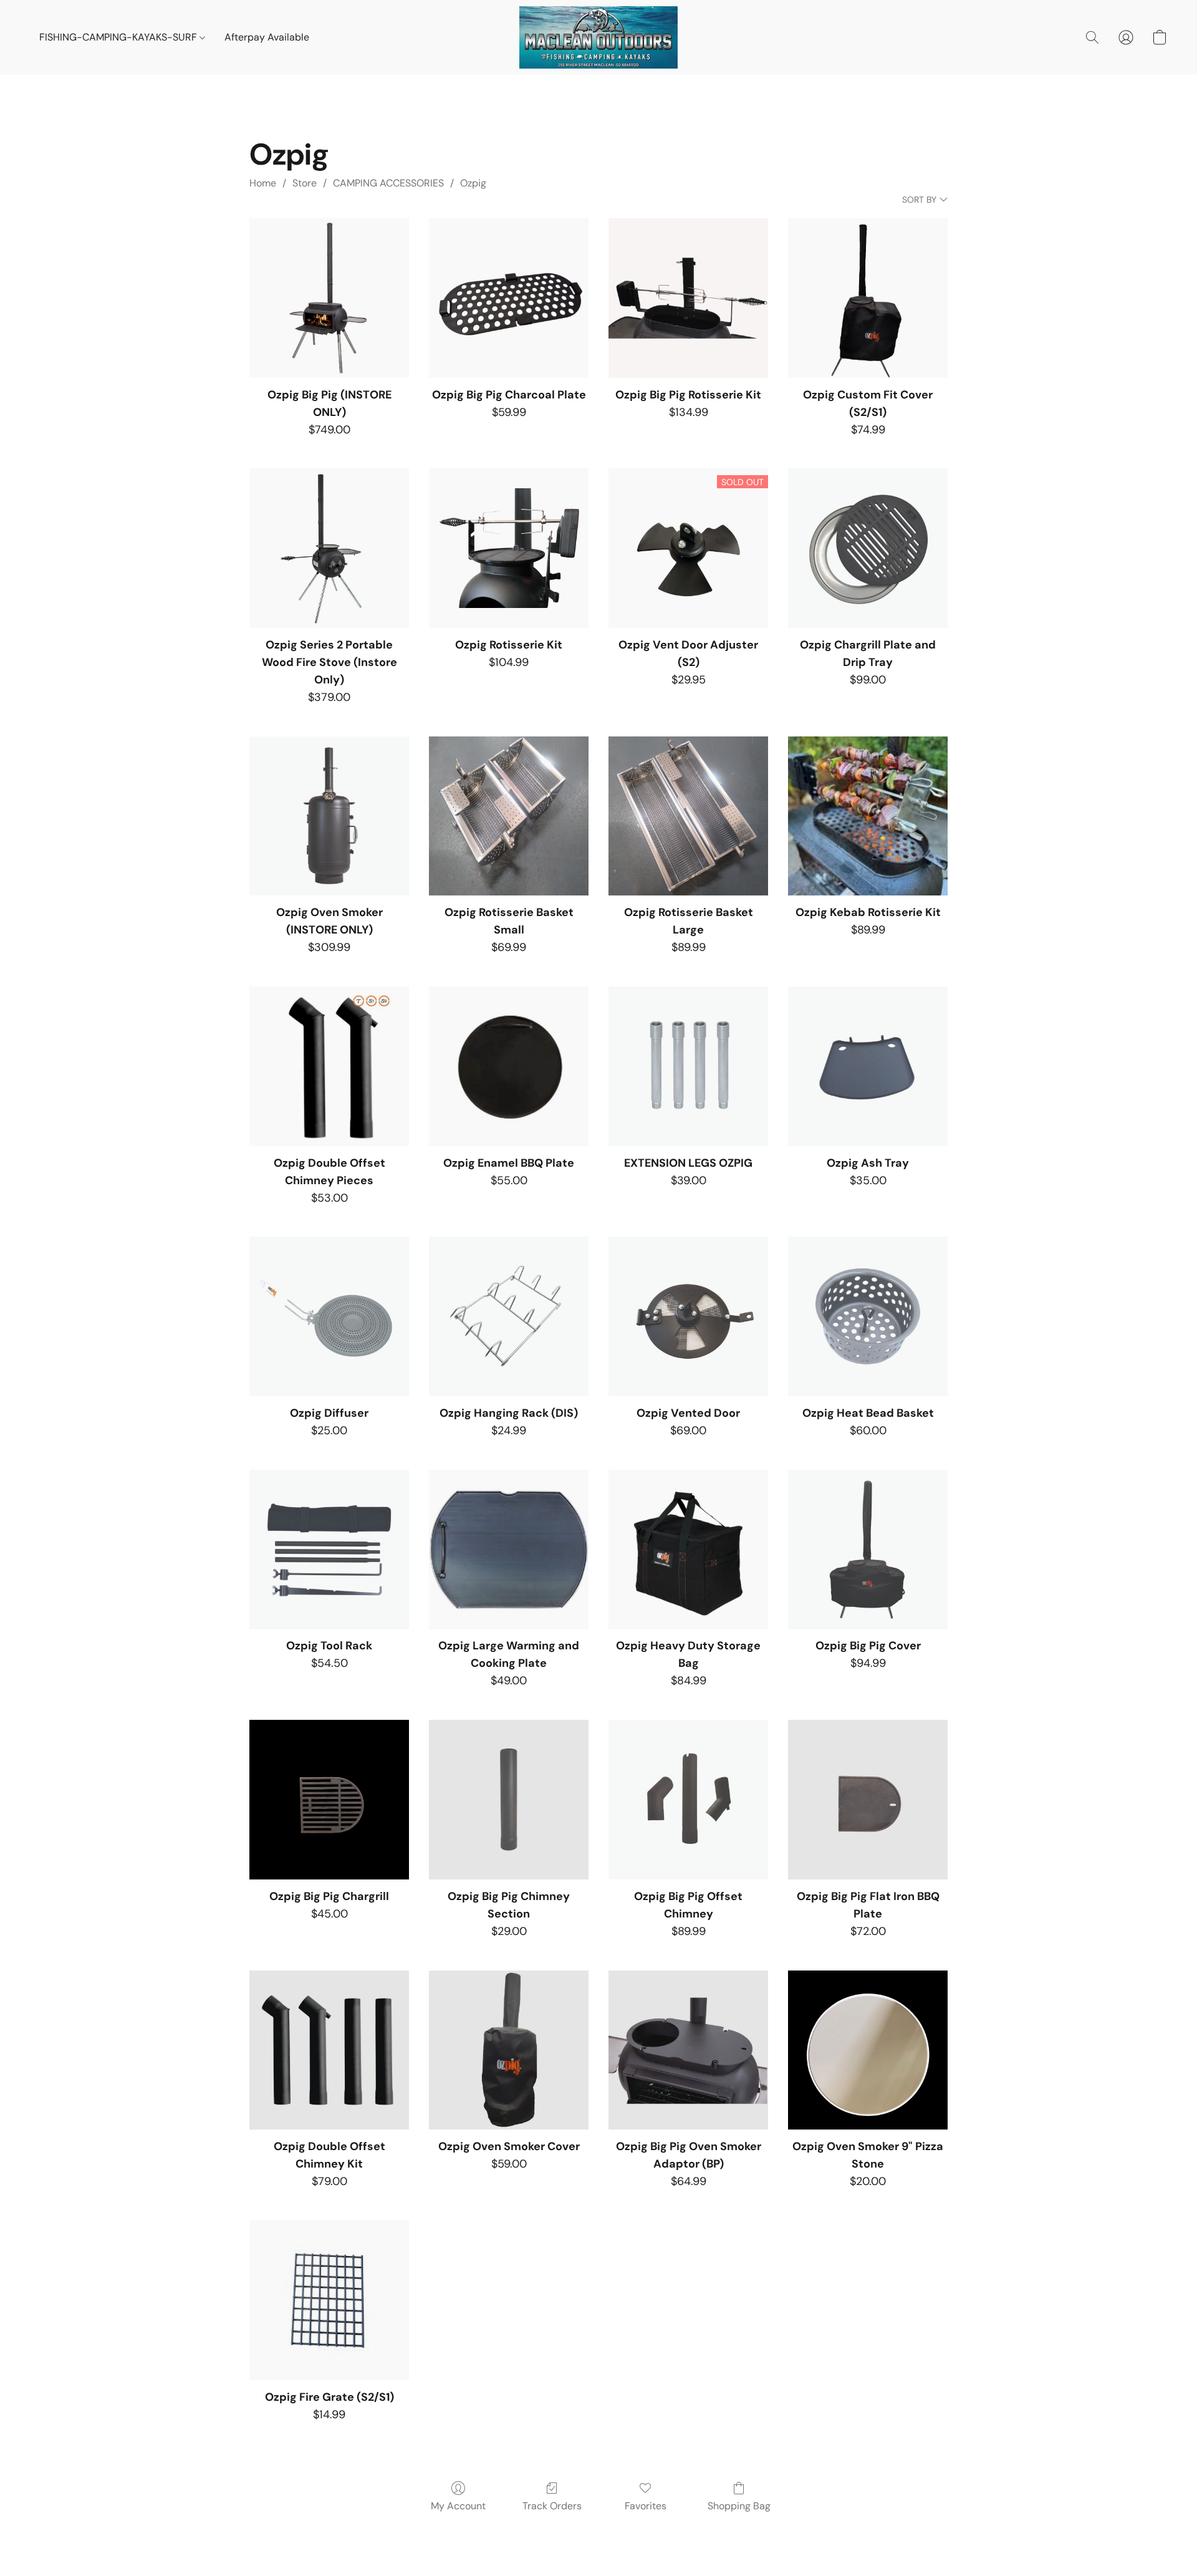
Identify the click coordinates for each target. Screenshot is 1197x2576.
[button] (598, 37)
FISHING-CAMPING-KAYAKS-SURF (119, 37)
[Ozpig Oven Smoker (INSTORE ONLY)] (329, 816)
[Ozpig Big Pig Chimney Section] (509, 1800)
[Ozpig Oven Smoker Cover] (509, 2050)
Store (305, 183)
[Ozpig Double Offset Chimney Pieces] (329, 1066)
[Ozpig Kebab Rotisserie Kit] (868, 816)
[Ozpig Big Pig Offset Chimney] (688, 1800)
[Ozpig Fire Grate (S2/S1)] (329, 2300)
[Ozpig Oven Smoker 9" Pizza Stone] (868, 2050)
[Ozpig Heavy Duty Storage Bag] (688, 1550)
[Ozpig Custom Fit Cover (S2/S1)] (868, 298)
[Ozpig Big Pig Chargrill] (329, 1800)
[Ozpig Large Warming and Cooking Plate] (509, 1550)
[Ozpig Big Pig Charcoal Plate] (509, 298)
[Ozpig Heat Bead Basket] (868, 1316)
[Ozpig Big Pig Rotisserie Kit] (688, 298)
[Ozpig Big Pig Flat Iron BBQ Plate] (868, 1800)
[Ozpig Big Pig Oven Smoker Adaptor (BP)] (688, 2050)
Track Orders (552, 2506)
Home (263, 183)
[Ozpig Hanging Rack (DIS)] (509, 1316)
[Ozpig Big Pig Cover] (868, 1550)
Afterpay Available (267, 37)
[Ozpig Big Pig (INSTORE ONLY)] (329, 298)
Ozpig (473, 183)
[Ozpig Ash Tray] (868, 1066)
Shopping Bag (739, 2506)
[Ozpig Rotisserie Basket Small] (509, 816)
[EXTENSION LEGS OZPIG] (688, 1066)
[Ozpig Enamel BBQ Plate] (509, 1066)
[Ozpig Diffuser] (329, 1316)
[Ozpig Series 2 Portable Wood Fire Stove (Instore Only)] (329, 548)
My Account (458, 2506)
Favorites (646, 2506)
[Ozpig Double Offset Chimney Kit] (329, 2050)
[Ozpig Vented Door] (688, 1316)
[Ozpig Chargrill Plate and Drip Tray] (868, 548)
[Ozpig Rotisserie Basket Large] (688, 816)
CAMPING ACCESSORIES (388, 183)
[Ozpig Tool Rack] (329, 1550)
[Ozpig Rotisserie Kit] (509, 548)
